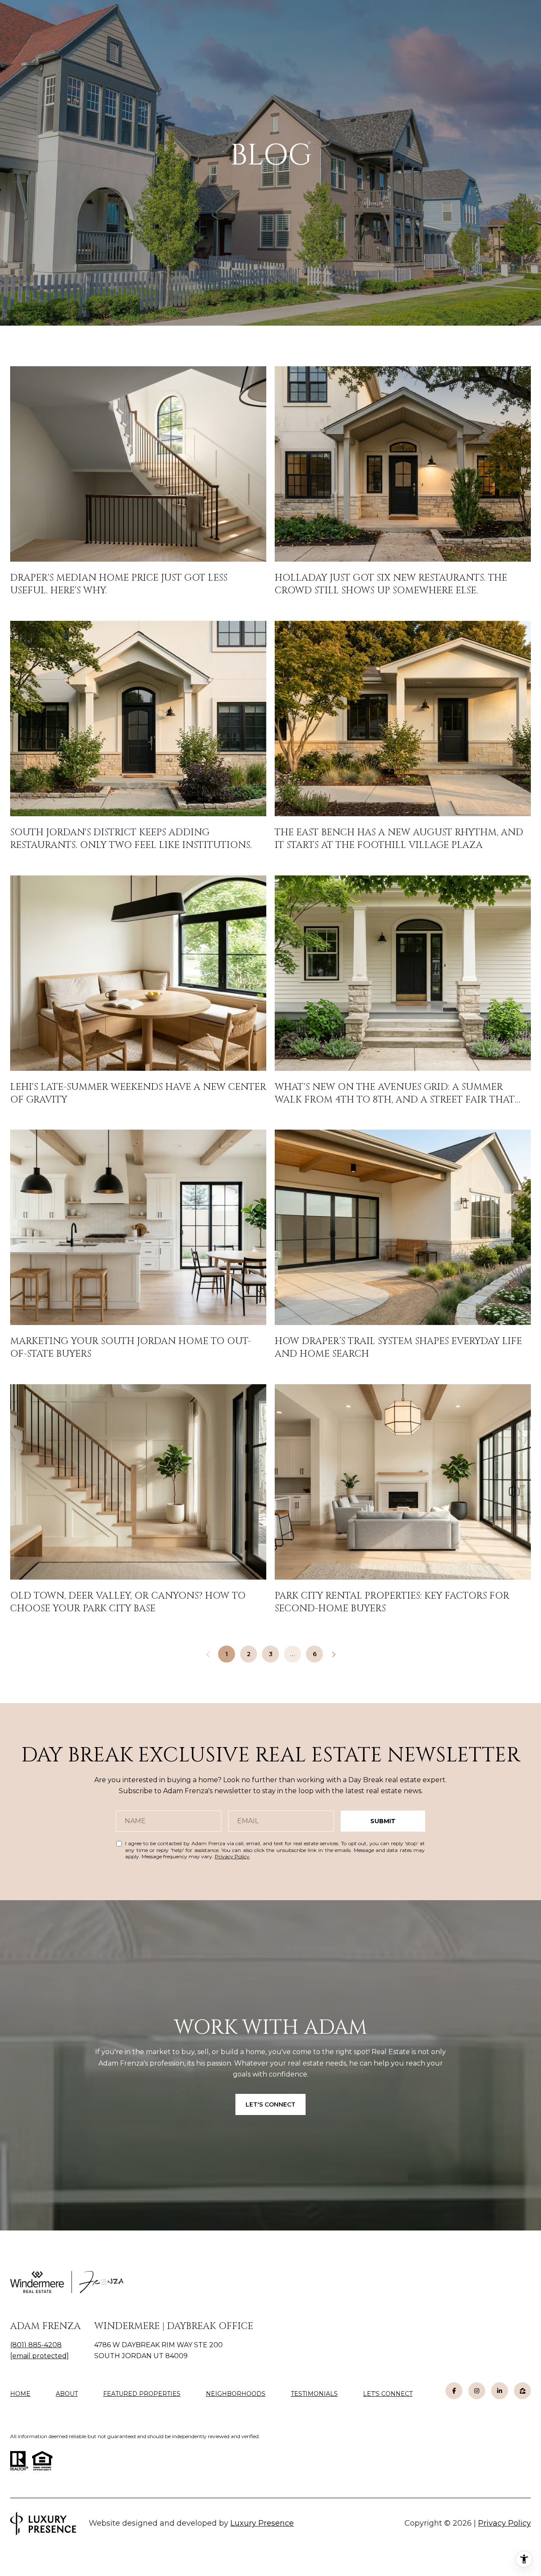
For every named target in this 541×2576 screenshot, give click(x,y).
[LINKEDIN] (500, 2391)
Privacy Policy (232, 1856)
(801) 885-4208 (36, 2345)
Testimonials (314, 2394)
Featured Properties (142, 2394)
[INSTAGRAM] (477, 2391)
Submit (383, 1821)
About (67, 2394)
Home (20, 2394)
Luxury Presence (262, 2523)
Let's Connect (388, 2394)
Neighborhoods (236, 2394)
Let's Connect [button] (270, 2104)
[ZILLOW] (522, 2391)
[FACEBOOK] (454, 2391)
